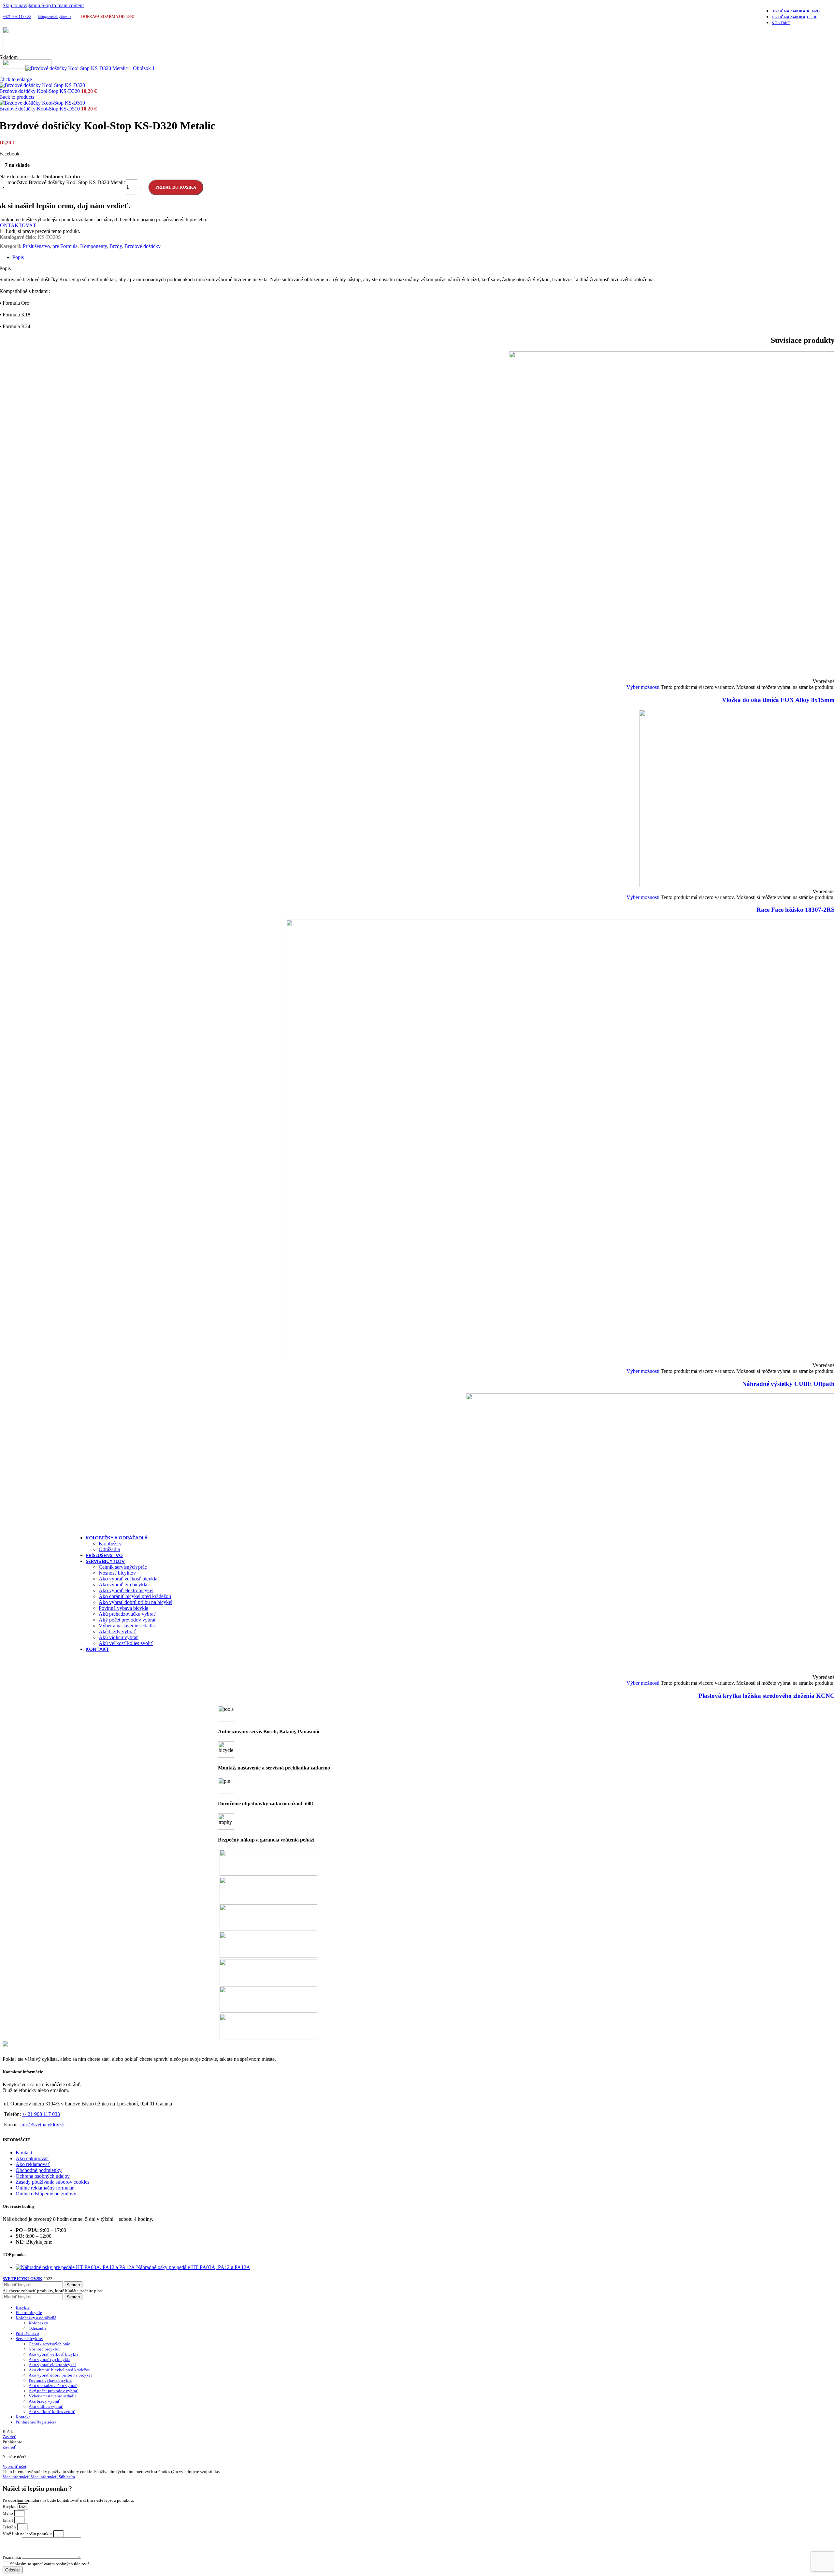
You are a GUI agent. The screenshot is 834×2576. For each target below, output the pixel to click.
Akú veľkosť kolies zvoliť (126, 1643)
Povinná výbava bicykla (123, 1608)
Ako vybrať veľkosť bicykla (128, 1579)
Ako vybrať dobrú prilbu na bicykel (136, 1602)
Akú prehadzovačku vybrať (127, 1614)
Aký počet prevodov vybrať (128, 1620)
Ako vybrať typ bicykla (123, 1585)
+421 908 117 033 (17, 17)
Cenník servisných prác (123, 1567)
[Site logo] (34, 54)
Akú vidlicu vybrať (119, 1637)
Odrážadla (109, 1549)
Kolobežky (110, 1543)
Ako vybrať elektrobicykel (126, 1590)
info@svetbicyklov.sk (55, 17)
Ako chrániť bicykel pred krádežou (135, 1596)
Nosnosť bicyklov (117, 1573)
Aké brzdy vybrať (117, 1631)
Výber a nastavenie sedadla (127, 1626)
